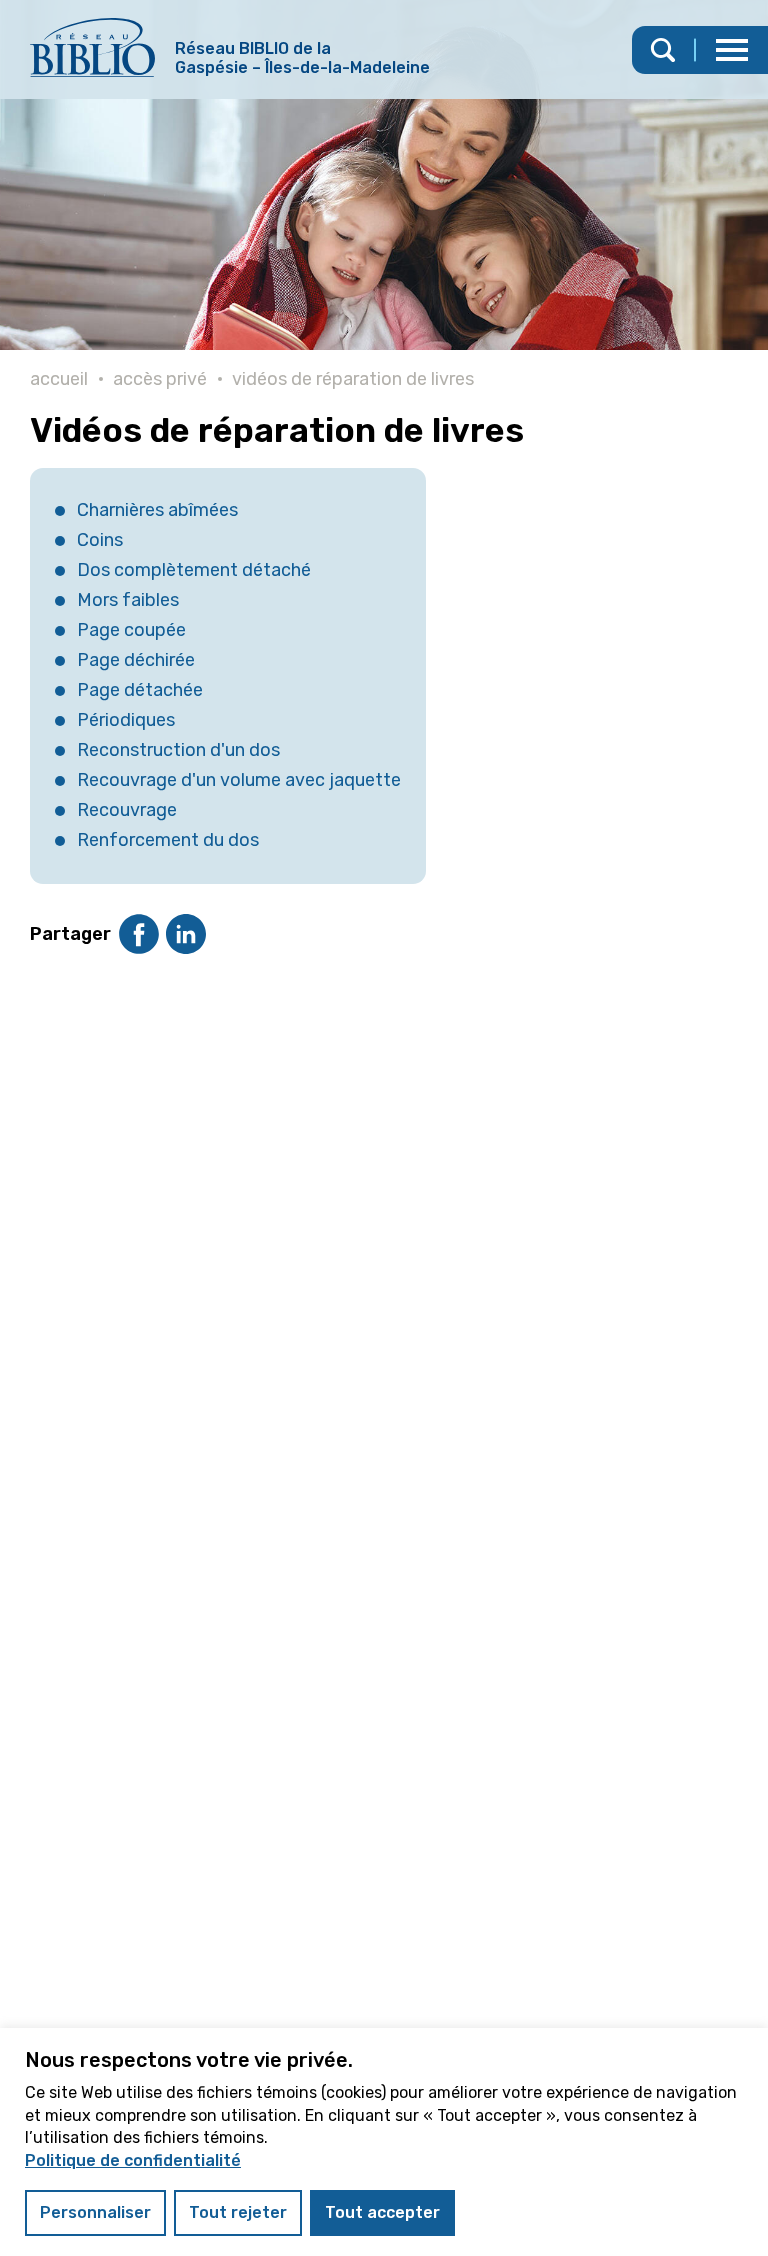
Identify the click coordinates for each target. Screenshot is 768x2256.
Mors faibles (128, 600)
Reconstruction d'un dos (178, 750)
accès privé (160, 379)
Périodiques (126, 720)
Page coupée (131, 630)
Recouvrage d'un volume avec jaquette (239, 780)
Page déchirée (136, 660)
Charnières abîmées (157, 510)
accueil (59, 379)
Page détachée (140, 690)
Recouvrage (127, 810)
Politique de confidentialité (133, 2160)
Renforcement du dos (168, 840)
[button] (732, 50)
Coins (100, 540)
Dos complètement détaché (194, 570)
